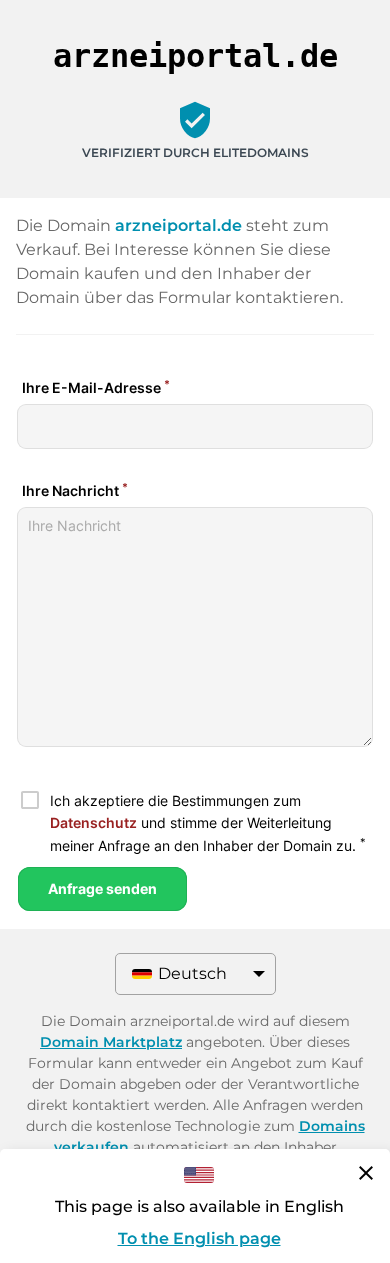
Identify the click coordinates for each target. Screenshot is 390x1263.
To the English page (199, 1238)
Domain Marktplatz (111, 1042)
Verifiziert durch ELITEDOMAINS (195, 152)
